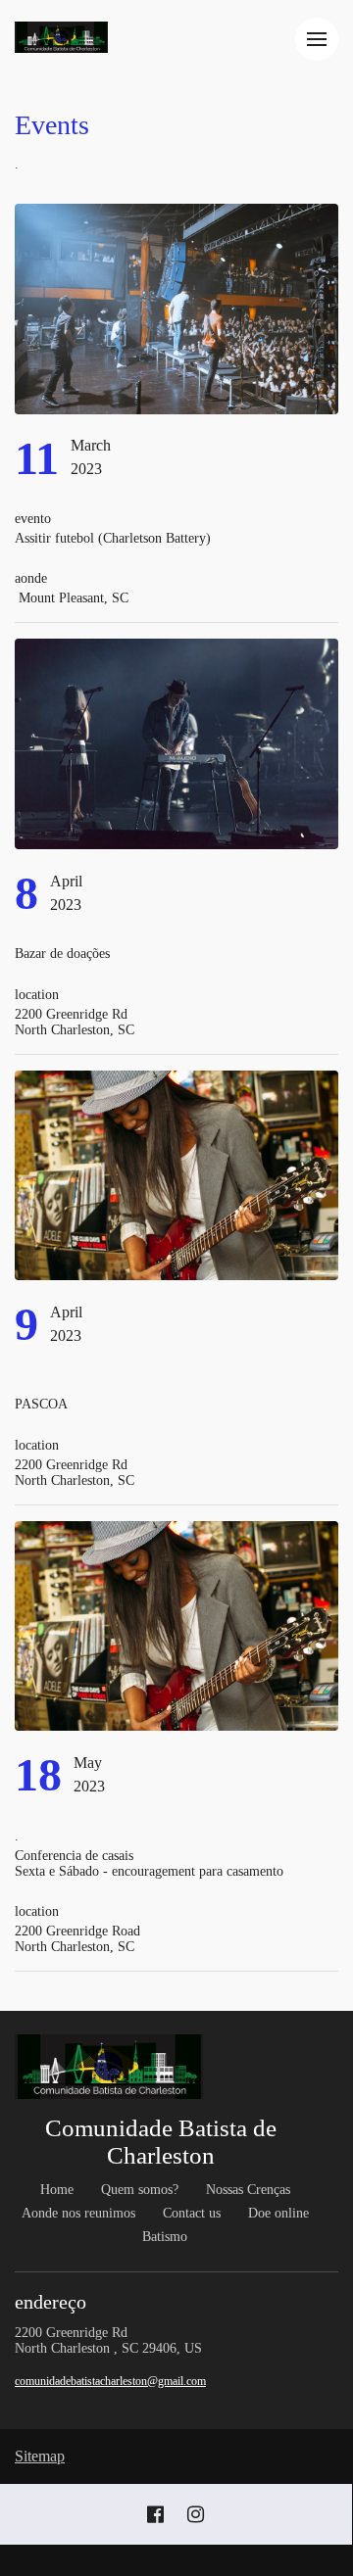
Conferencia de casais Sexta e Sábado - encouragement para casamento (151, 1863)
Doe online (278, 2213)
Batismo (165, 2237)
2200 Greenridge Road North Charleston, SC (79, 1939)
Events (52, 125)
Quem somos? (140, 2190)
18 (38, 1774)
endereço (53, 2302)
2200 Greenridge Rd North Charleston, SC (75, 1022)
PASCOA (43, 1404)
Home (57, 2190)
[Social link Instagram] (196, 2514)
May (88, 1763)
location (37, 995)
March (91, 445)
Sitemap (40, 2456)
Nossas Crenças (248, 2190)
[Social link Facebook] (155, 2514)
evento (33, 519)
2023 (86, 469)
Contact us (192, 2213)
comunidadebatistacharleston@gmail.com (110, 2381)
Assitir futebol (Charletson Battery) (113, 538)
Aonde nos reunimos (78, 2213)
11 (37, 458)
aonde (33, 578)
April (66, 881)
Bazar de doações (64, 954)
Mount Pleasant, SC (72, 598)
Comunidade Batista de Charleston (161, 2142)
